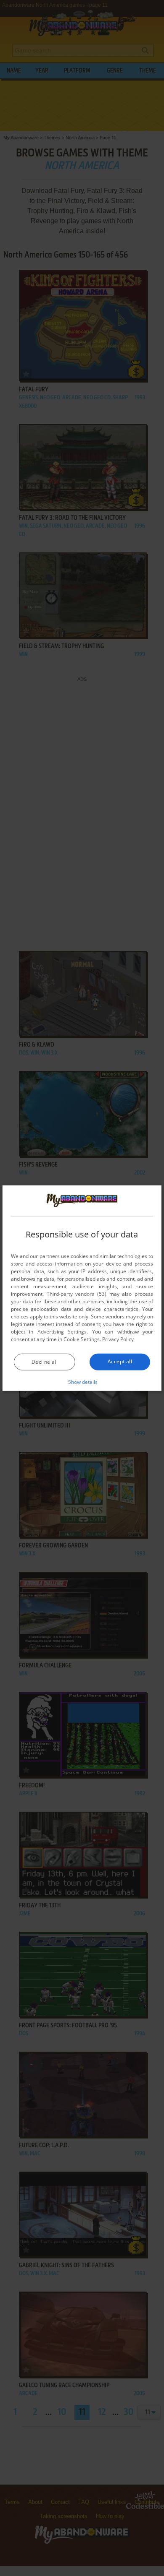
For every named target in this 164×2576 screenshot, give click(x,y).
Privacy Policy (118, 1339)
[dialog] (82, 1288)
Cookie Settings (82, 1339)
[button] (82, 1382)
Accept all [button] (120, 1361)
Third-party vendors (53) (77, 1294)
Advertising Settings (62, 1332)
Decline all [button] (45, 1362)
